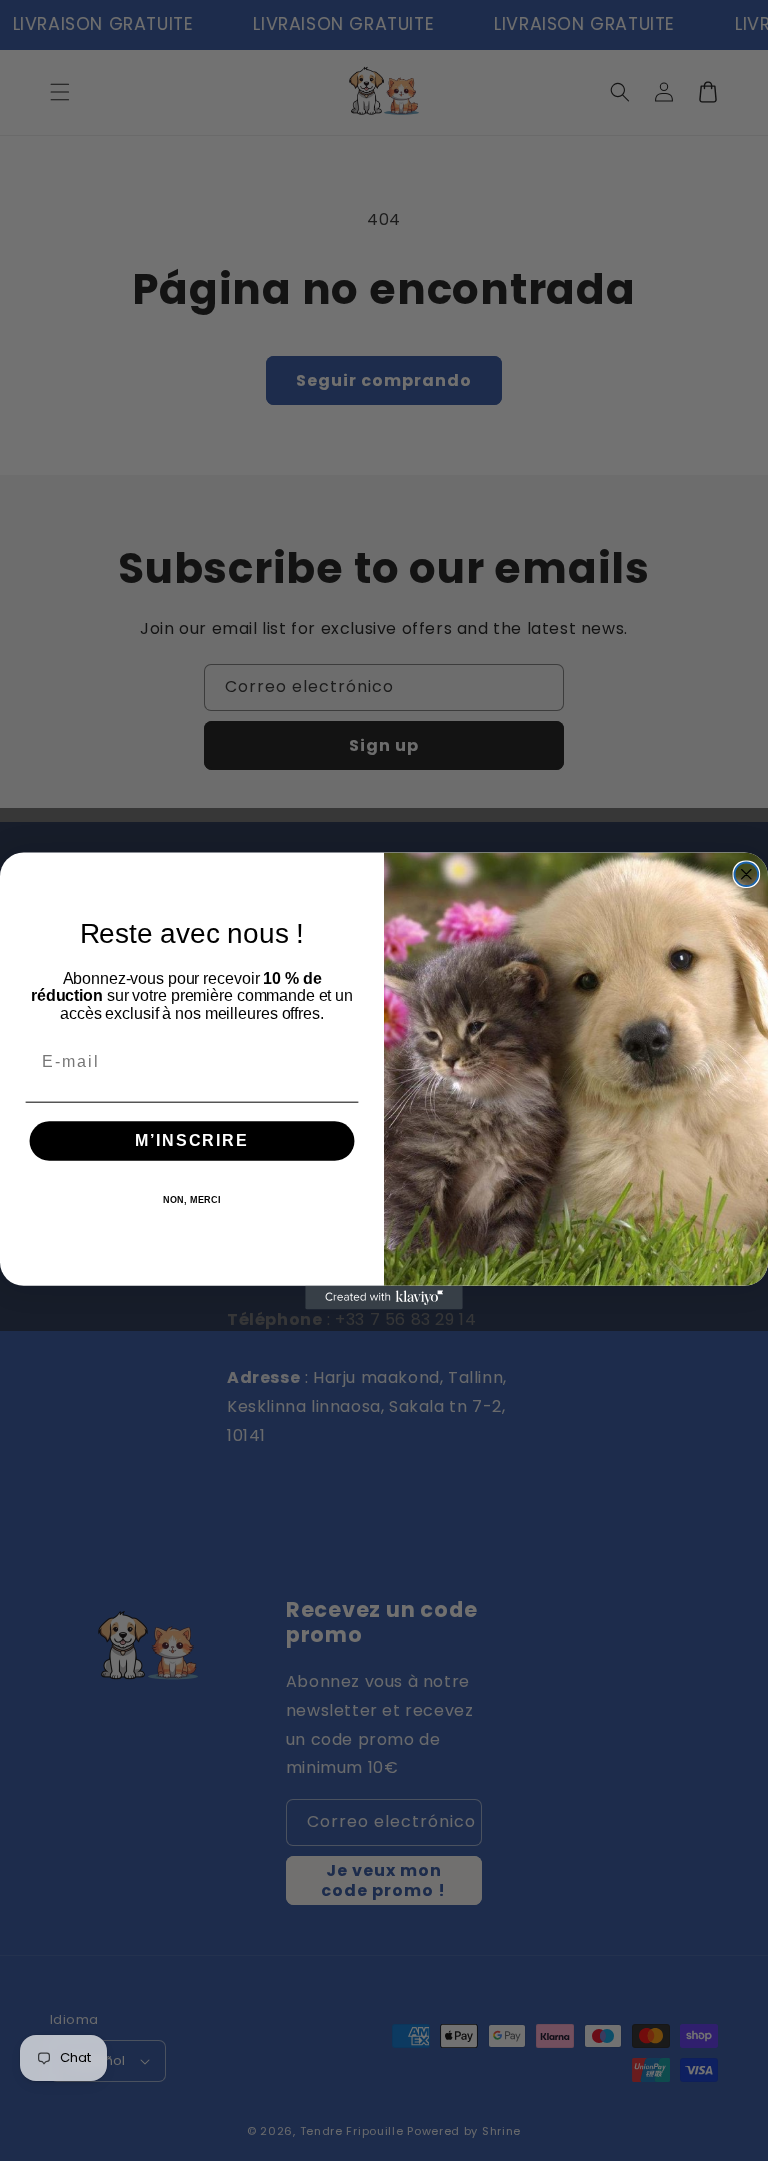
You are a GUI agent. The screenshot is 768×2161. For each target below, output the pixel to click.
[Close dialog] (747, 874)
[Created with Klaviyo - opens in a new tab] (384, 1297)
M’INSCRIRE (191, 1140)
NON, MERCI (191, 1200)
